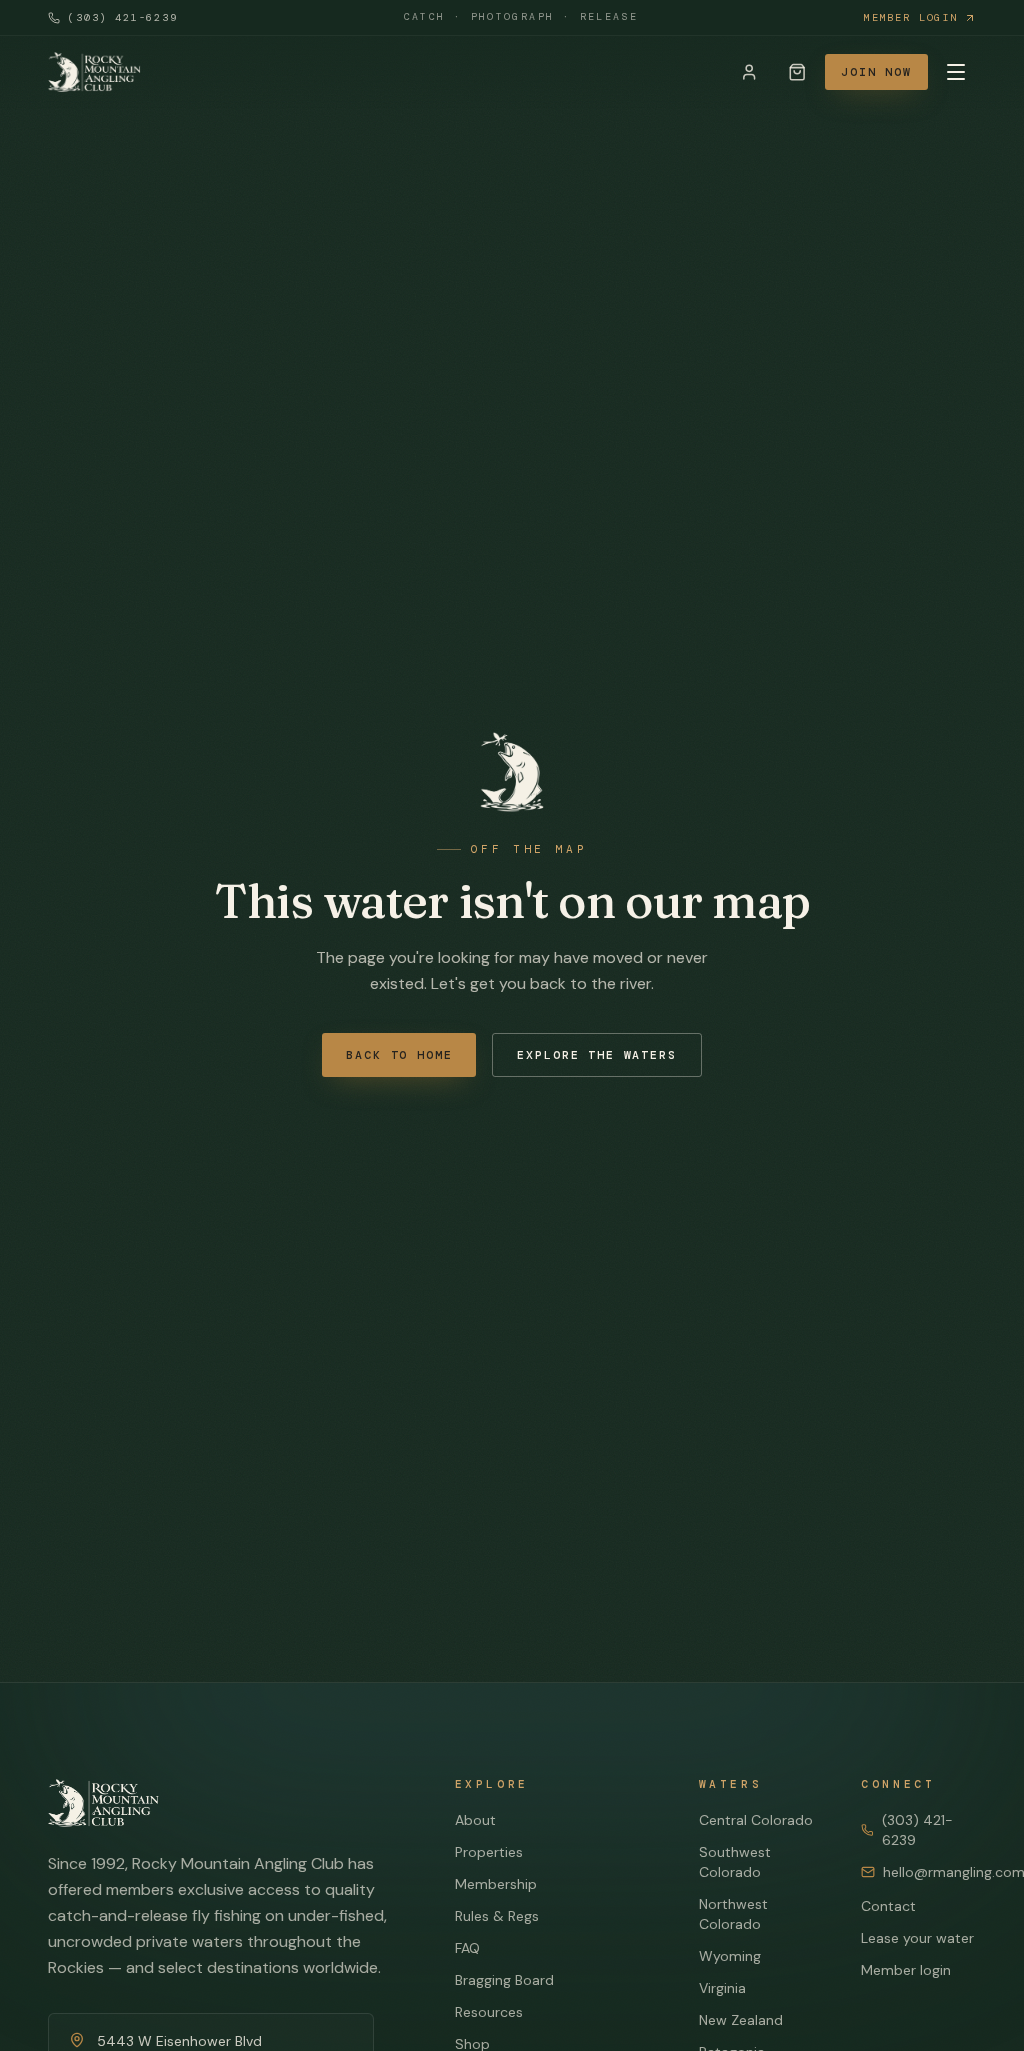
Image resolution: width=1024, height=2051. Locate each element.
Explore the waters (596, 1055)
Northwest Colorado (733, 1914)
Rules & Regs (497, 1916)
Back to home (399, 1055)
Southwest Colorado (735, 1862)
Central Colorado (756, 1820)
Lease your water (917, 1938)
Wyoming (730, 1956)
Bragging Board (504, 1980)
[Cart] (797, 72)
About (475, 1820)
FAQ (467, 1948)
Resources (489, 2012)
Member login (911, 17)
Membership (496, 1884)
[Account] (749, 72)
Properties (489, 1852)
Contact (888, 1906)
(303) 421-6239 (123, 17)
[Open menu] (956, 72)
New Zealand (741, 2020)
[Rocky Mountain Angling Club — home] (94, 72)
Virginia (722, 1988)
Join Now (876, 72)
